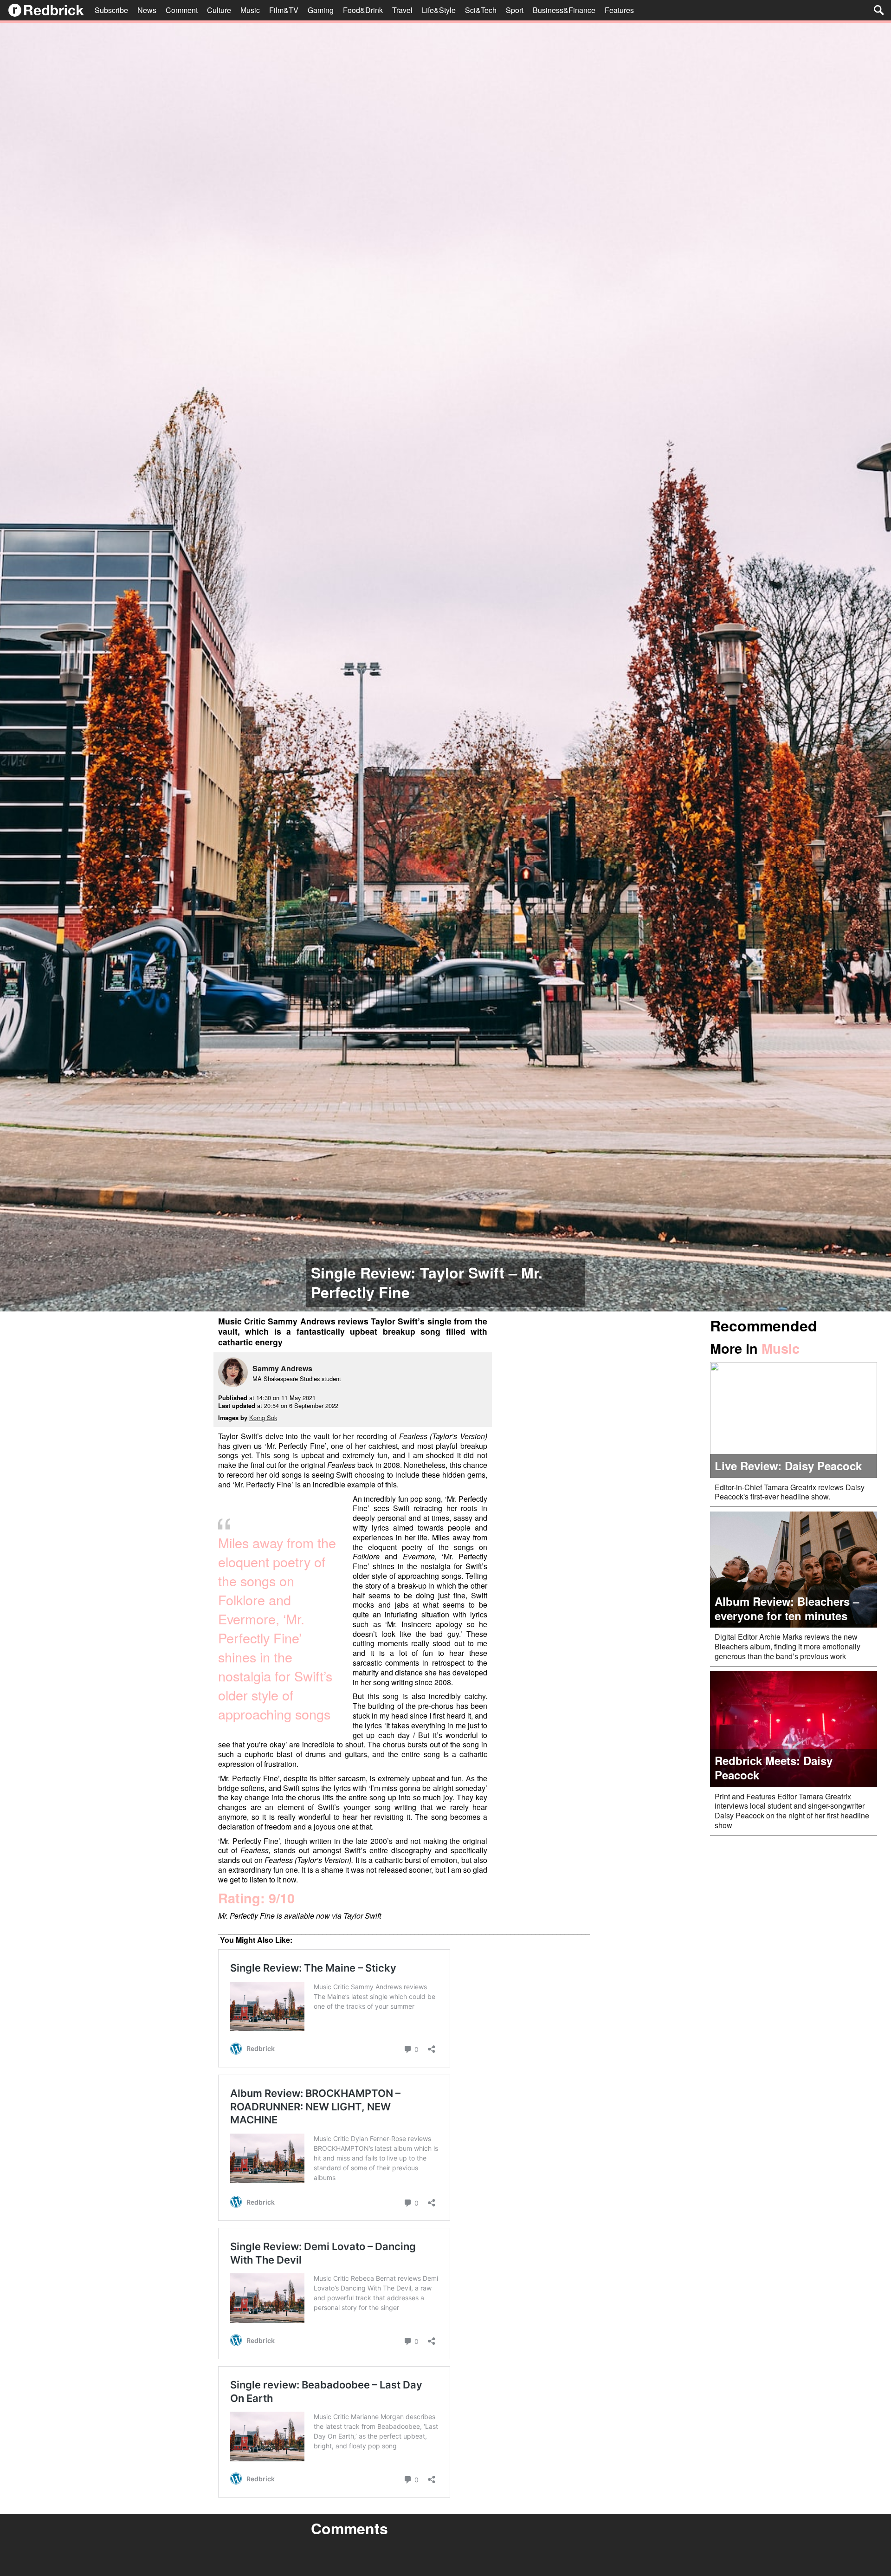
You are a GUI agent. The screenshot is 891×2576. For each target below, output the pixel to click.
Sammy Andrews (282, 1368)
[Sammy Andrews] (235, 1373)
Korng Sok (263, 1418)
